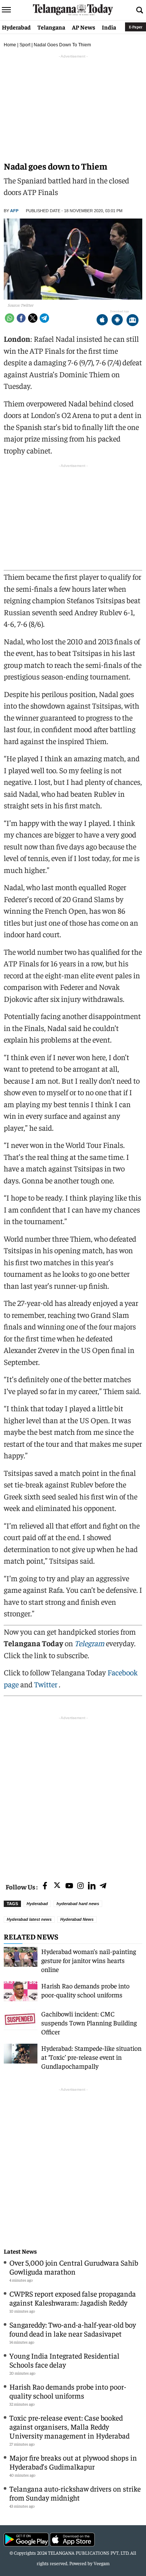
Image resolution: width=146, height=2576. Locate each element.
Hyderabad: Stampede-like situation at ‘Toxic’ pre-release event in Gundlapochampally (91, 2057)
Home (10, 45)
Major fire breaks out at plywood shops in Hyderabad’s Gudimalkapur (73, 2462)
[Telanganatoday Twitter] (57, 1887)
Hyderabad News (77, 1919)
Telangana (51, 27)
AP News (83, 27)
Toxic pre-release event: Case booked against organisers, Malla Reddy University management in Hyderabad (69, 2426)
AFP (14, 211)
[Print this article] (133, 321)
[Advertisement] (73, 1795)
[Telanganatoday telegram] (103, 1886)
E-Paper (136, 27)
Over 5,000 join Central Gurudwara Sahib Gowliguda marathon (74, 2267)
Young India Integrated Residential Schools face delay (64, 2360)
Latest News (20, 2251)
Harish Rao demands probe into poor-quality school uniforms (85, 1990)
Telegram (89, 1643)
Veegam (102, 2563)
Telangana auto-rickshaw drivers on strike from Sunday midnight (75, 2493)
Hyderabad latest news (29, 1919)
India (109, 27)
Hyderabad (16, 27)
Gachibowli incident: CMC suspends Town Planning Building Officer (89, 2023)
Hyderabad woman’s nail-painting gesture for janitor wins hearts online (89, 1960)
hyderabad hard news (78, 1904)
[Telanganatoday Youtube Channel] (69, 1886)
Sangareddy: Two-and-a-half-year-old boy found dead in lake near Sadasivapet (73, 2329)
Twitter (46, 1684)
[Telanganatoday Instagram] (80, 1886)
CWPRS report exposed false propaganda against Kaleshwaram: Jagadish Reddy (73, 2298)
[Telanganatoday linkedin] (92, 1886)
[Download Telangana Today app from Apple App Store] (102, 321)
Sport (25, 45)
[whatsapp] (10, 318)
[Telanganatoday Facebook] (45, 1886)
